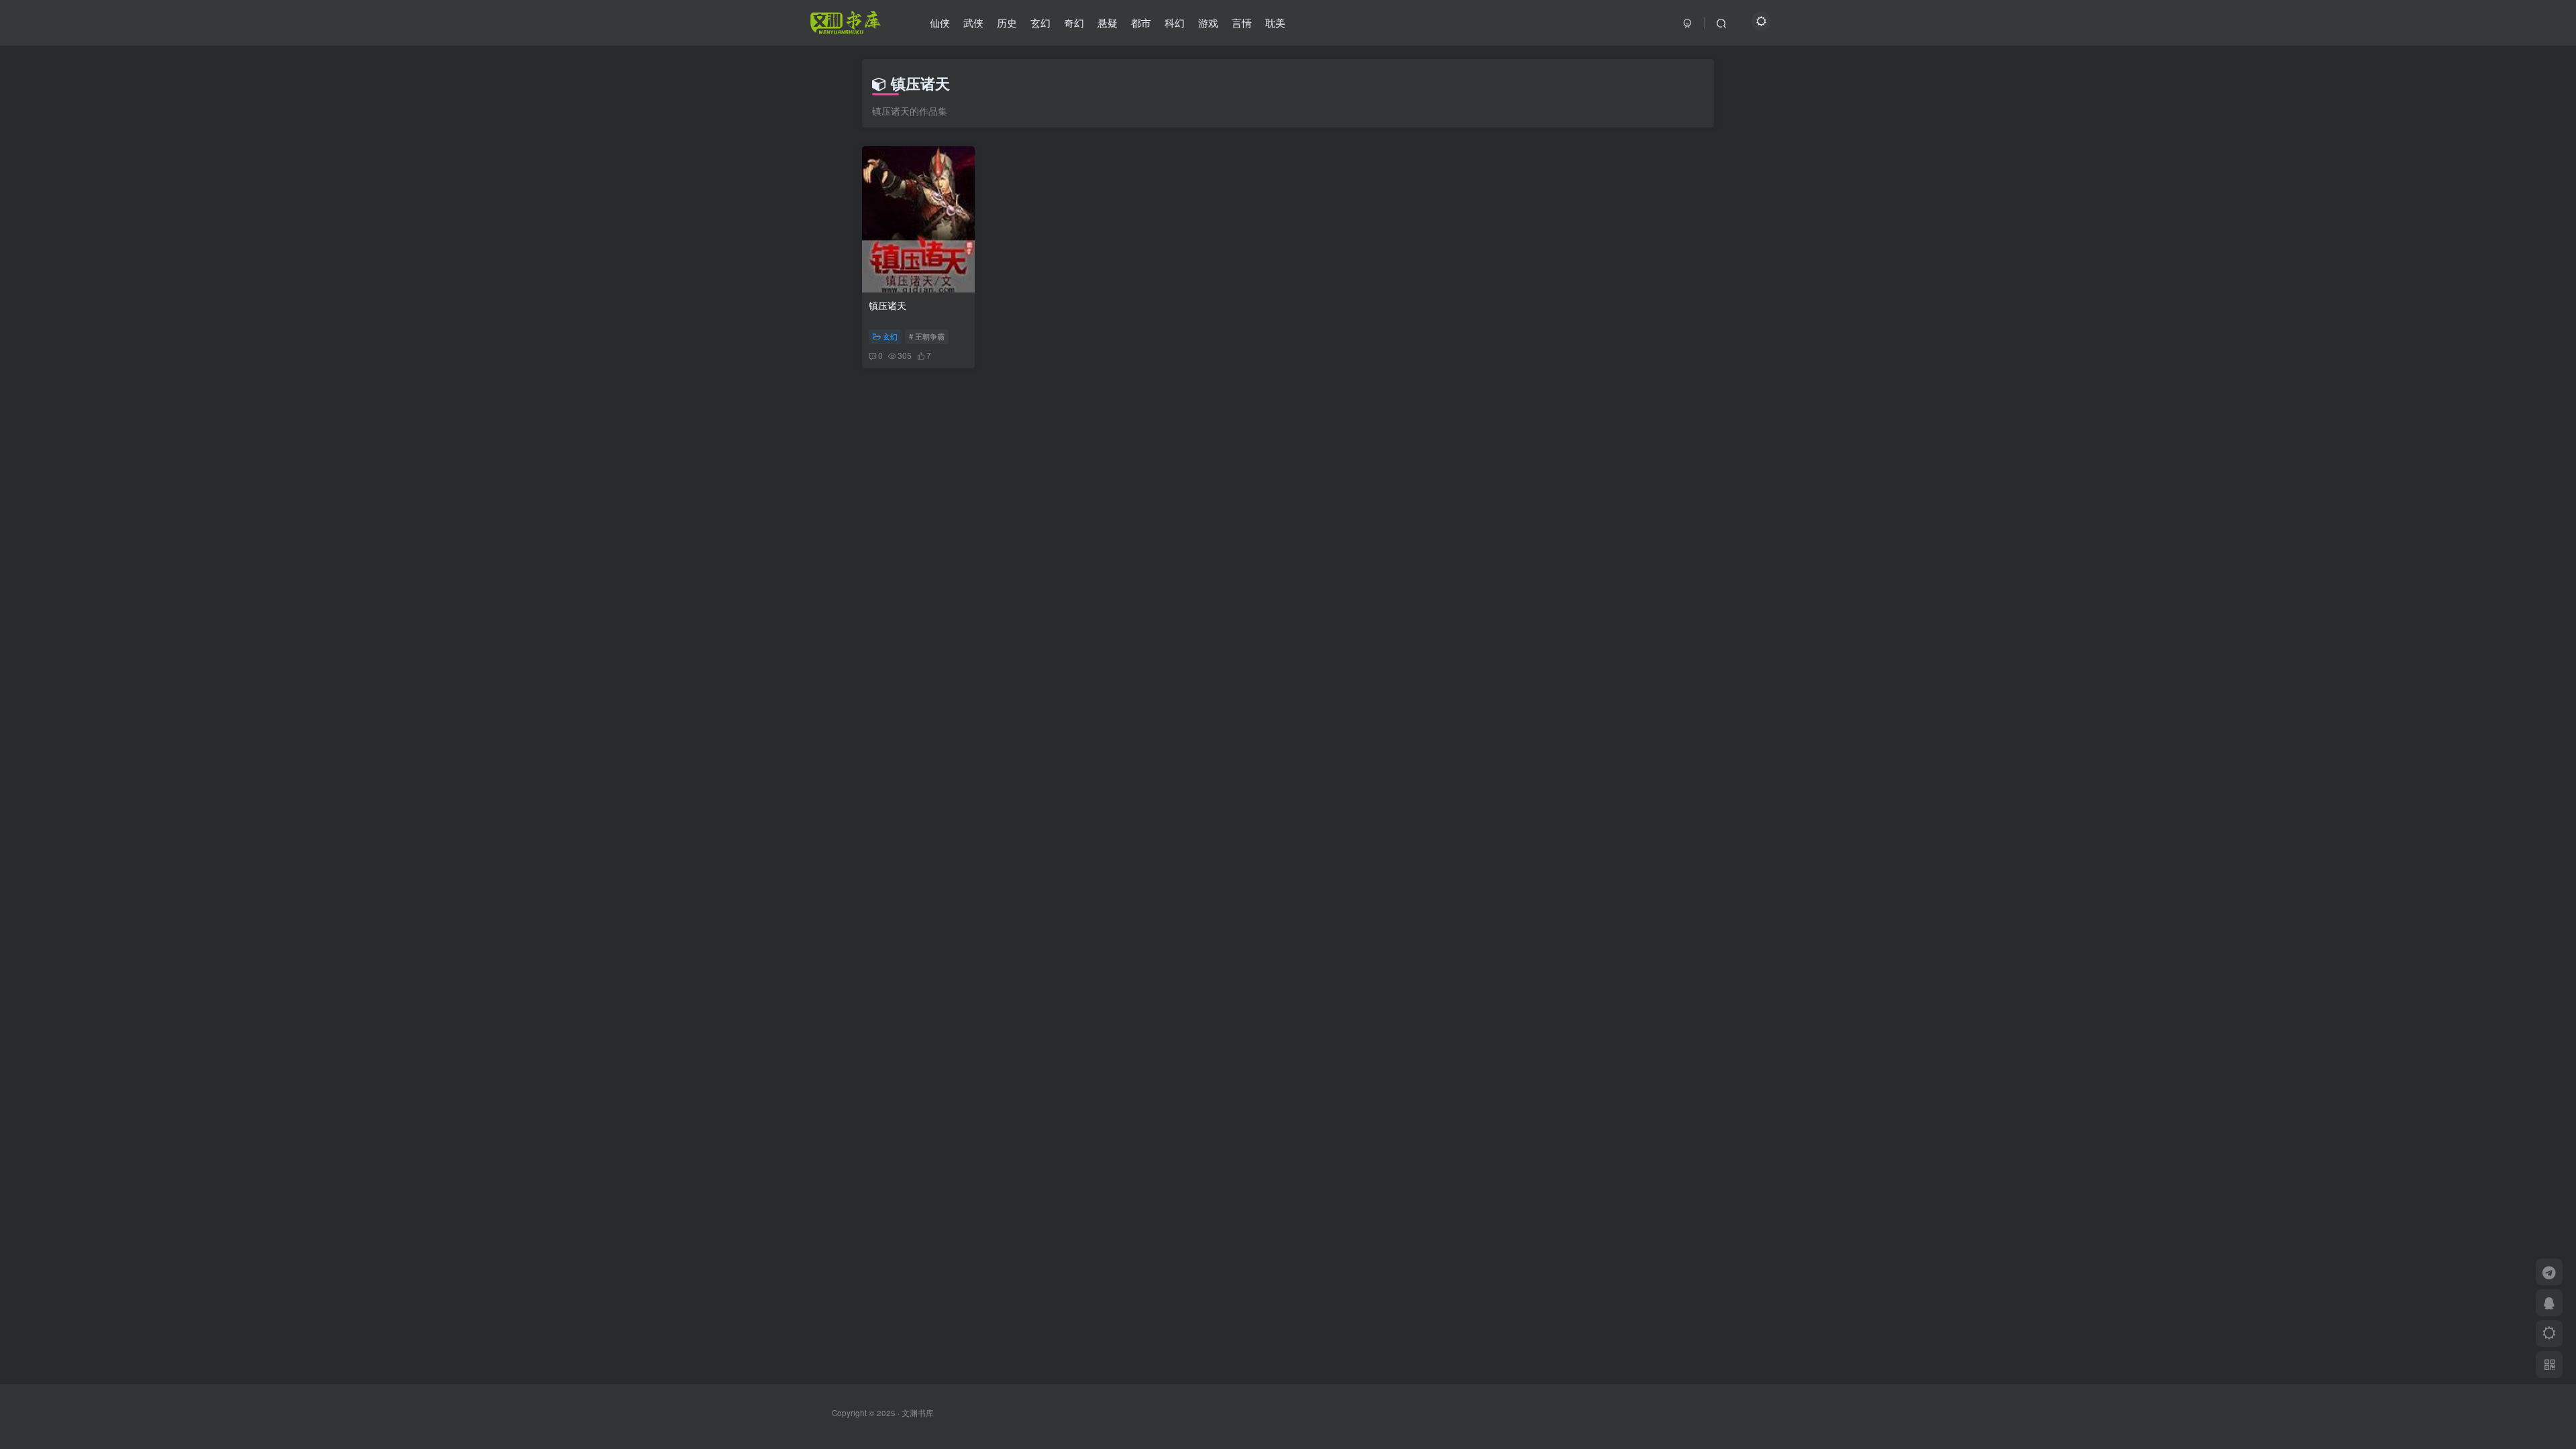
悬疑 (1108, 22)
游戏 (1208, 22)
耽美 (1275, 22)
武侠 (973, 22)
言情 (1242, 22)
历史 (1007, 22)
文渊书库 (918, 1413)
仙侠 (940, 22)
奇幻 (1074, 22)
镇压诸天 (888, 305)
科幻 (1175, 22)
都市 (1141, 22)
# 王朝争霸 (927, 336)
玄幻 (1040, 22)
